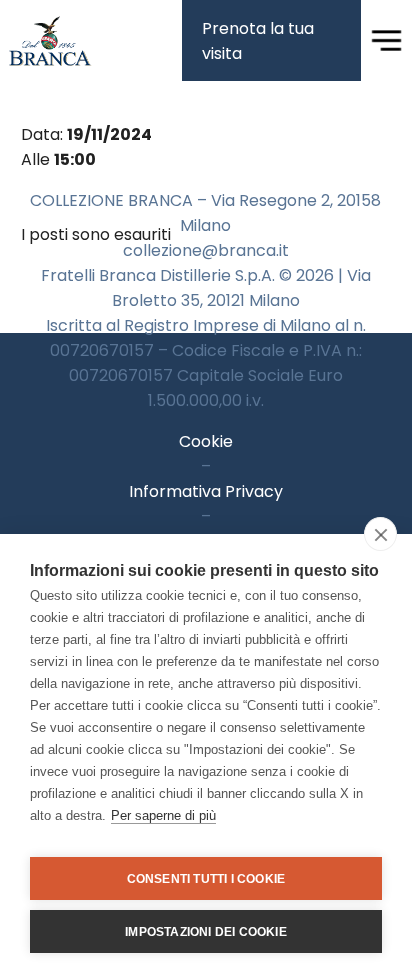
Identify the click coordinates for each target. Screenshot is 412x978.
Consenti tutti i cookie (206, 879)
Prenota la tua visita (258, 41)
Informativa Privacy (206, 491)
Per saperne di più (163, 815)
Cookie (206, 441)
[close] (380, 534)
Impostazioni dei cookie (206, 932)
